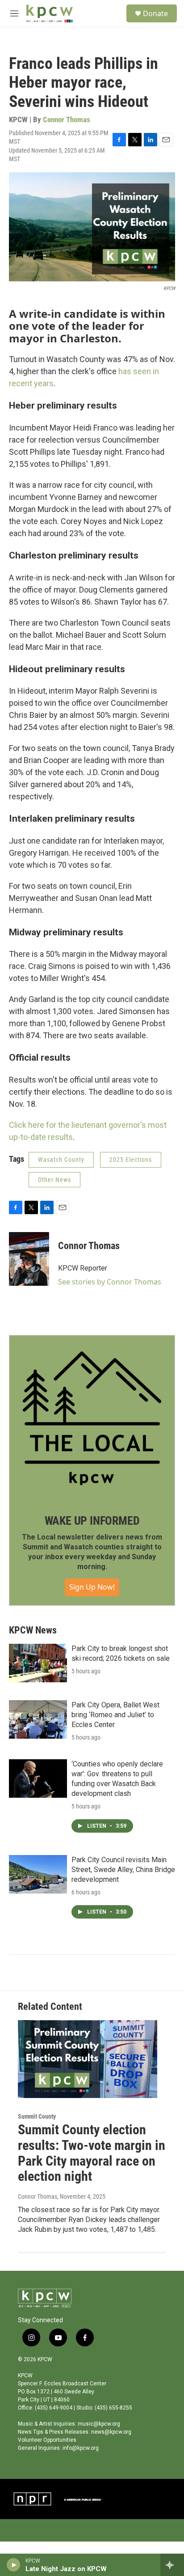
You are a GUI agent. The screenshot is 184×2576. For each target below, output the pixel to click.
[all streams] (172, 2565)
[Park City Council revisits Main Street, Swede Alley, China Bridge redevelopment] (38, 1874)
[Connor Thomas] (29, 1259)
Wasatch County (61, 1160)
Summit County (37, 2116)
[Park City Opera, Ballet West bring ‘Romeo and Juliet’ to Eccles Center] (38, 1719)
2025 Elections (131, 1160)
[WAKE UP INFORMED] (92, 1418)
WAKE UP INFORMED (92, 1521)
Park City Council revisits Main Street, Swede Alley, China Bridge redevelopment (123, 1870)
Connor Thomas (67, 119)
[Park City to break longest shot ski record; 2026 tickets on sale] (38, 1663)
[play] (14, 2565)
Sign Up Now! (92, 1587)
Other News (54, 1180)
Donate (155, 13)
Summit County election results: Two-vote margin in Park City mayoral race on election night (92, 2153)
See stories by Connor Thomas (110, 1282)
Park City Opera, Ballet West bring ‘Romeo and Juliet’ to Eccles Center (115, 1715)
